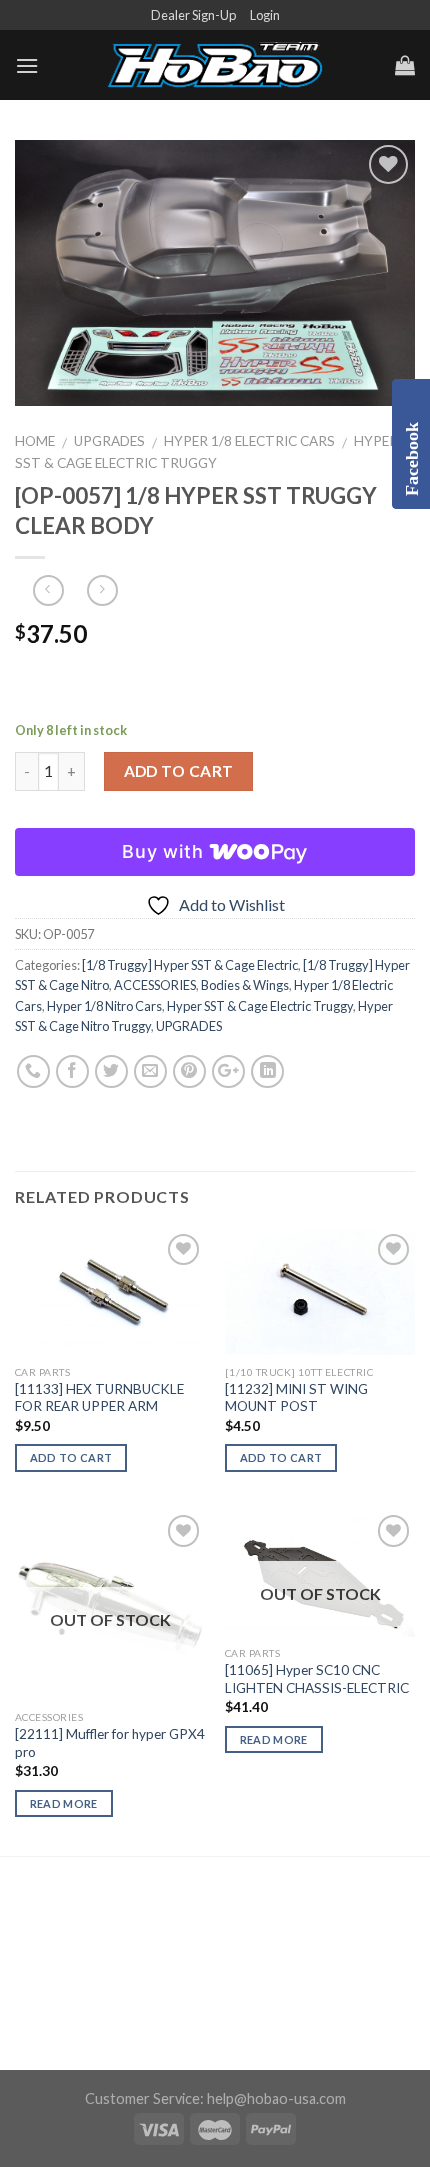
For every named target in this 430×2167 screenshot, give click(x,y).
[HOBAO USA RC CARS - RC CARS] (215, 66)
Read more (64, 1803)
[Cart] (405, 65)
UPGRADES (109, 441)
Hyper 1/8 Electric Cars (249, 441)
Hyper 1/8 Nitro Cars (104, 1006)
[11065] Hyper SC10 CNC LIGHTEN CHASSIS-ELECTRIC (317, 1679)
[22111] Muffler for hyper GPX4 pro (110, 1743)
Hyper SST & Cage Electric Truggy (260, 1006)
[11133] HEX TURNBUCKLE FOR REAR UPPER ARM (99, 1398)
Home (35, 441)
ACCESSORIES (155, 985)
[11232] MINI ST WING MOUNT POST (296, 1398)
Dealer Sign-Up (193, 15)
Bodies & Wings (245, 985)
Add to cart (179, 771)
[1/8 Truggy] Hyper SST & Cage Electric (190, 965)
